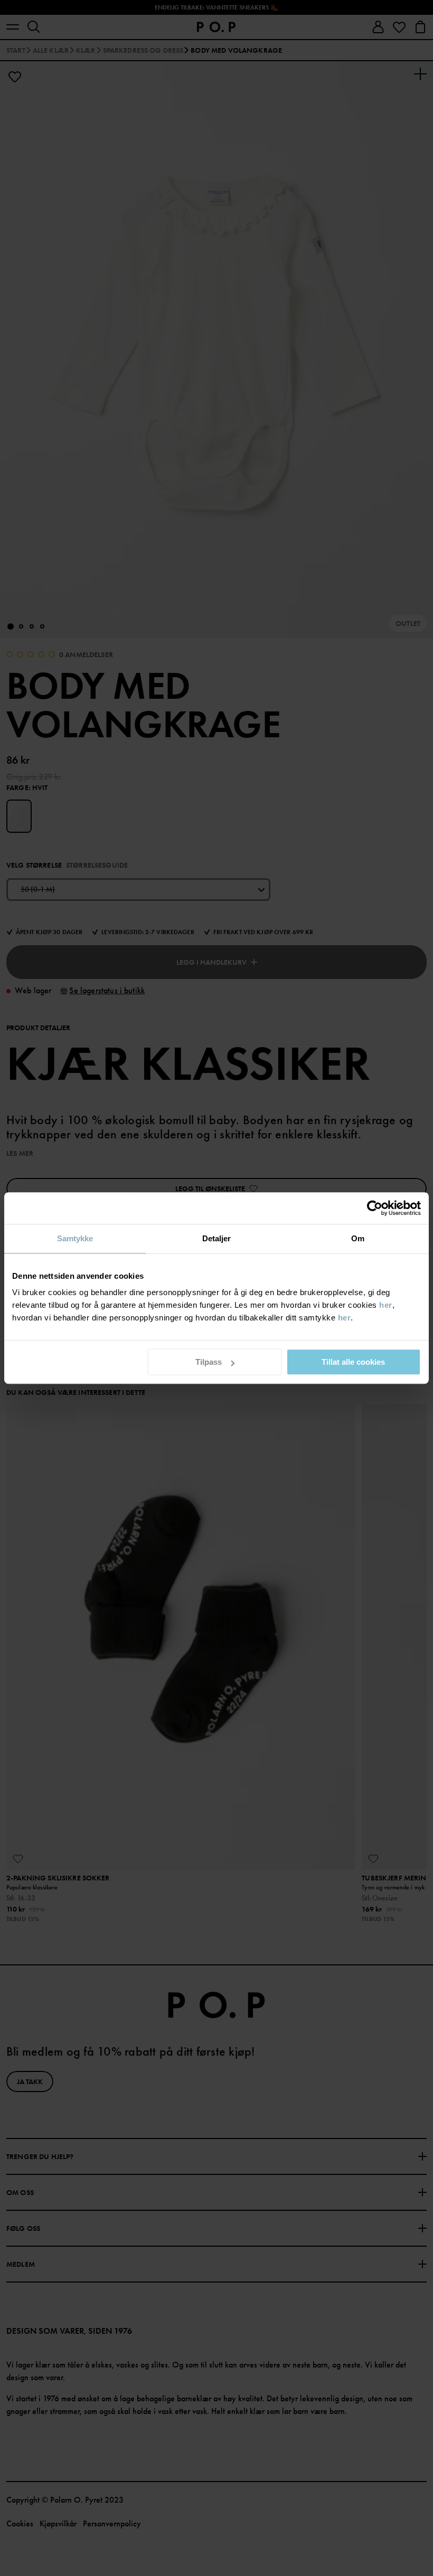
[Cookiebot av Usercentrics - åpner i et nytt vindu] (375, 1208)
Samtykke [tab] (75, 1238)
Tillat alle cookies (353, 1362)
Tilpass (209, 1362)
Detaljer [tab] (217, 1238)
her (386, 1305)
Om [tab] (358, 1238)
